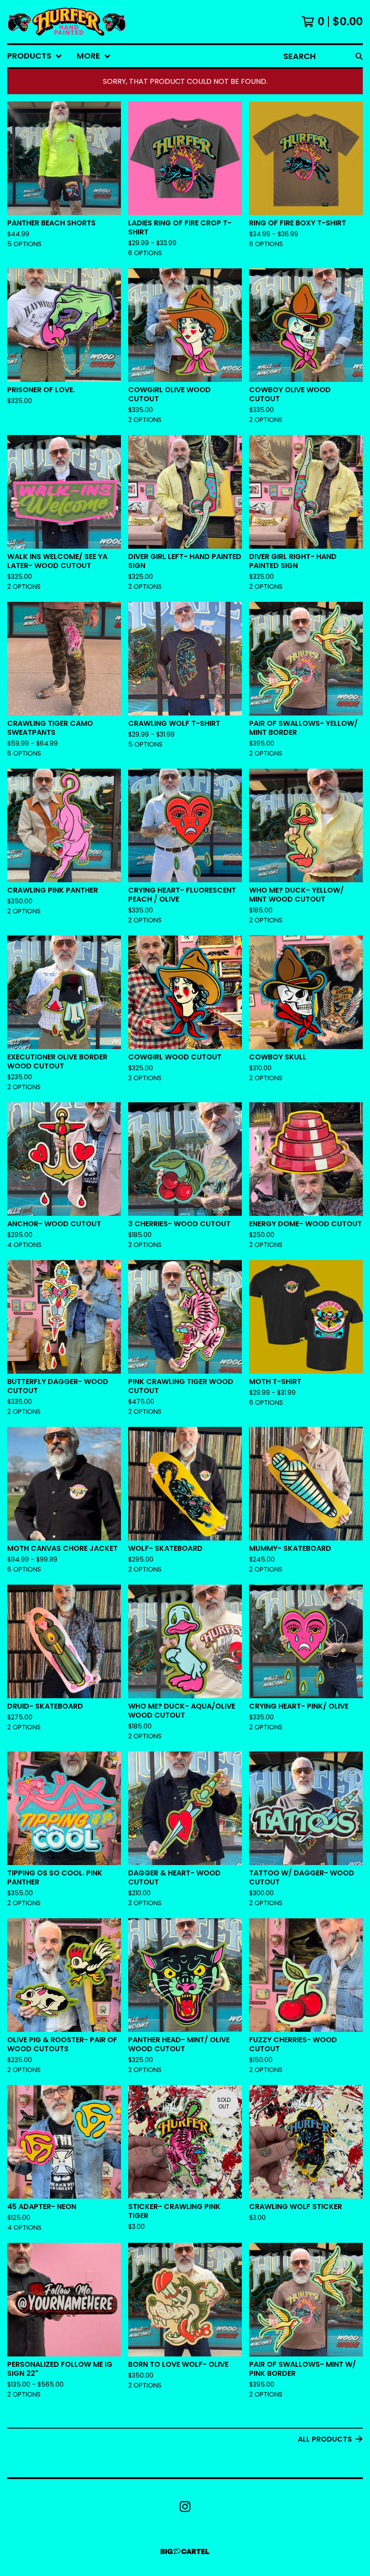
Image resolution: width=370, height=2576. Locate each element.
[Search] (359, 56)
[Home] (67, 22)
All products (325, 2439)
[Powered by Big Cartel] (185, 2551)
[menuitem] (35, 56)
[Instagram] (185, 2507)
